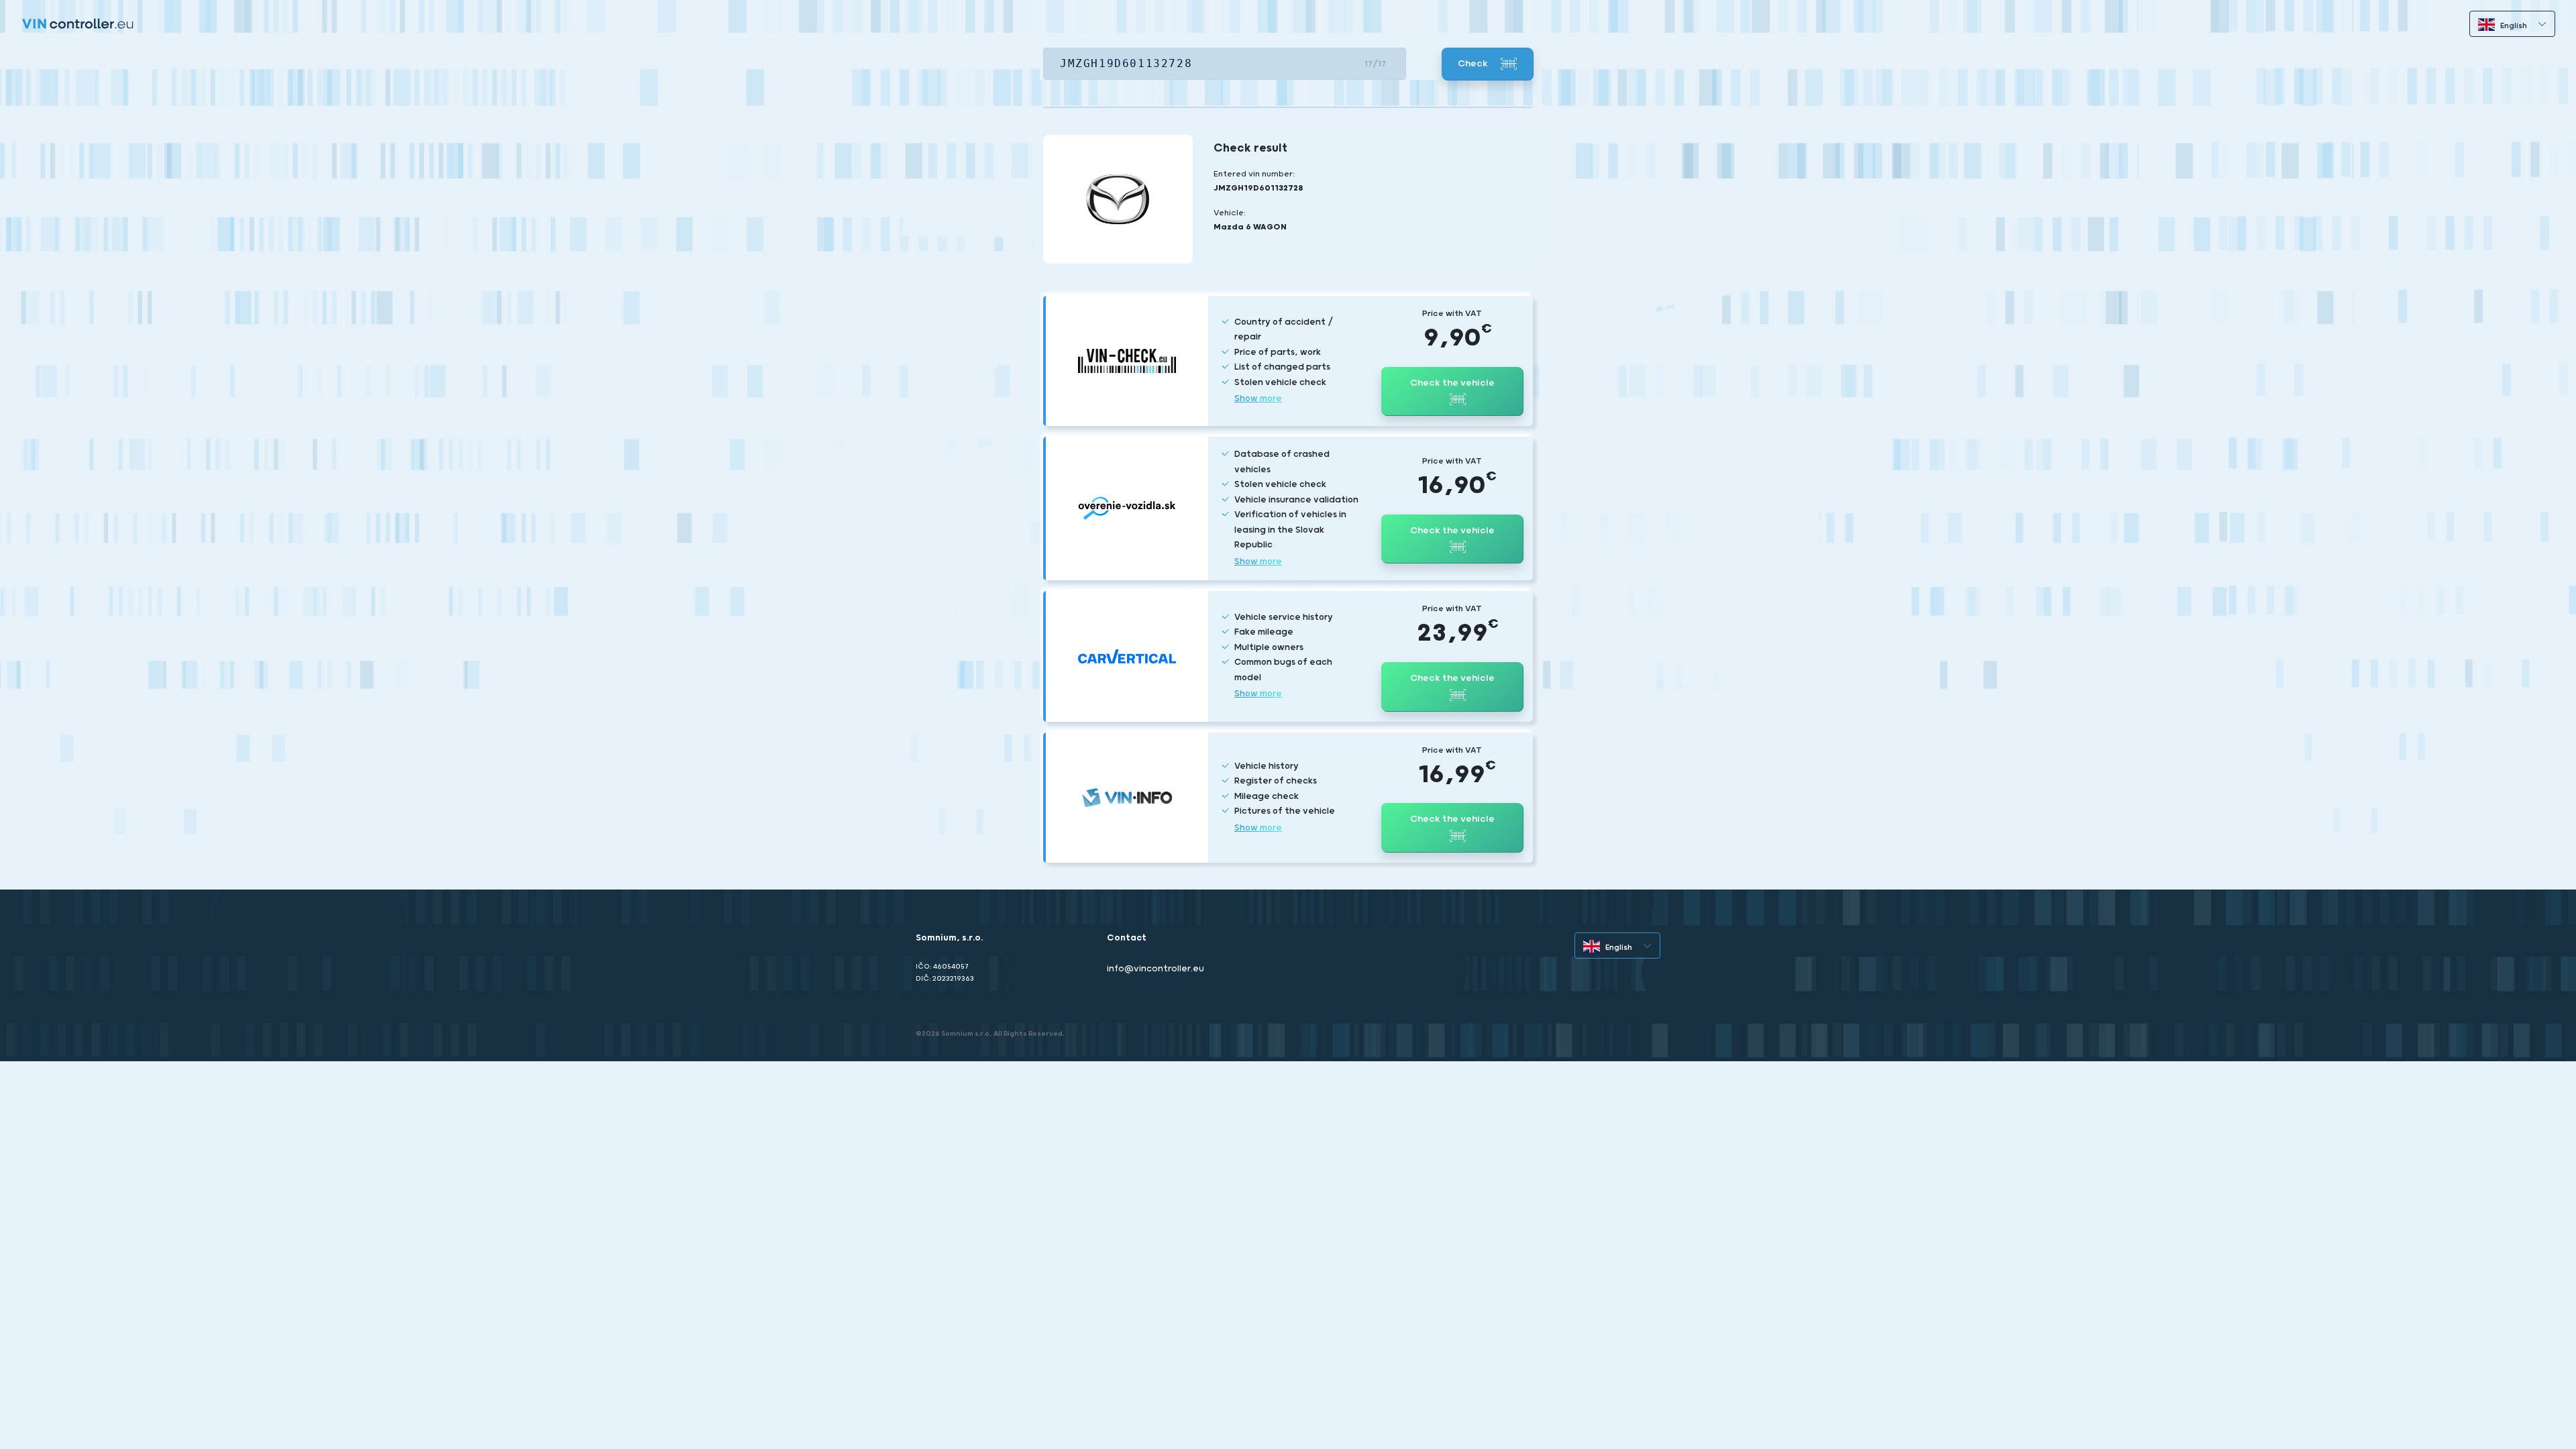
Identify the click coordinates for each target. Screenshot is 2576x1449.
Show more (1258, 399)
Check (1474, 64)
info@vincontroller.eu (1156, 969)
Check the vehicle (1452, 383)
